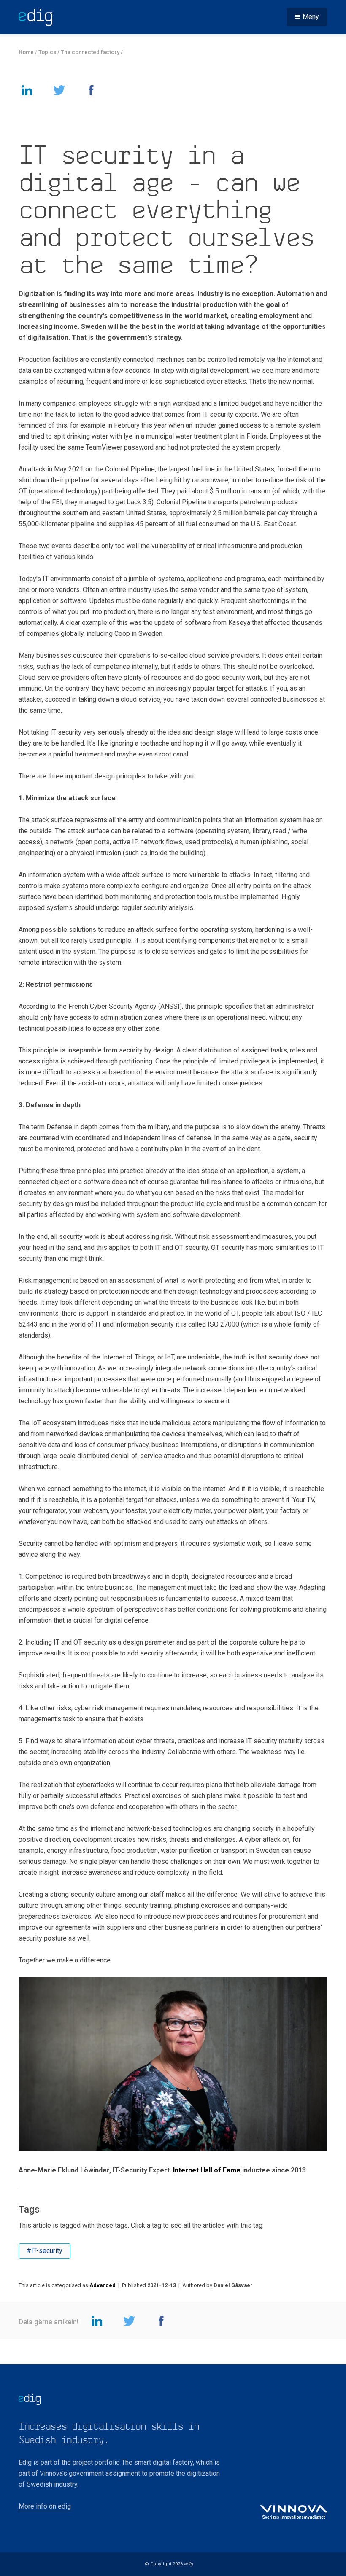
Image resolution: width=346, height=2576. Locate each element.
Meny (311, 17)
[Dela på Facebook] (91, 90)
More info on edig (45, 2506)
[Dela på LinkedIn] (27, 90)
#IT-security (45, 2251)
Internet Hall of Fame (207, 2170)
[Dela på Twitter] (59, 90)
